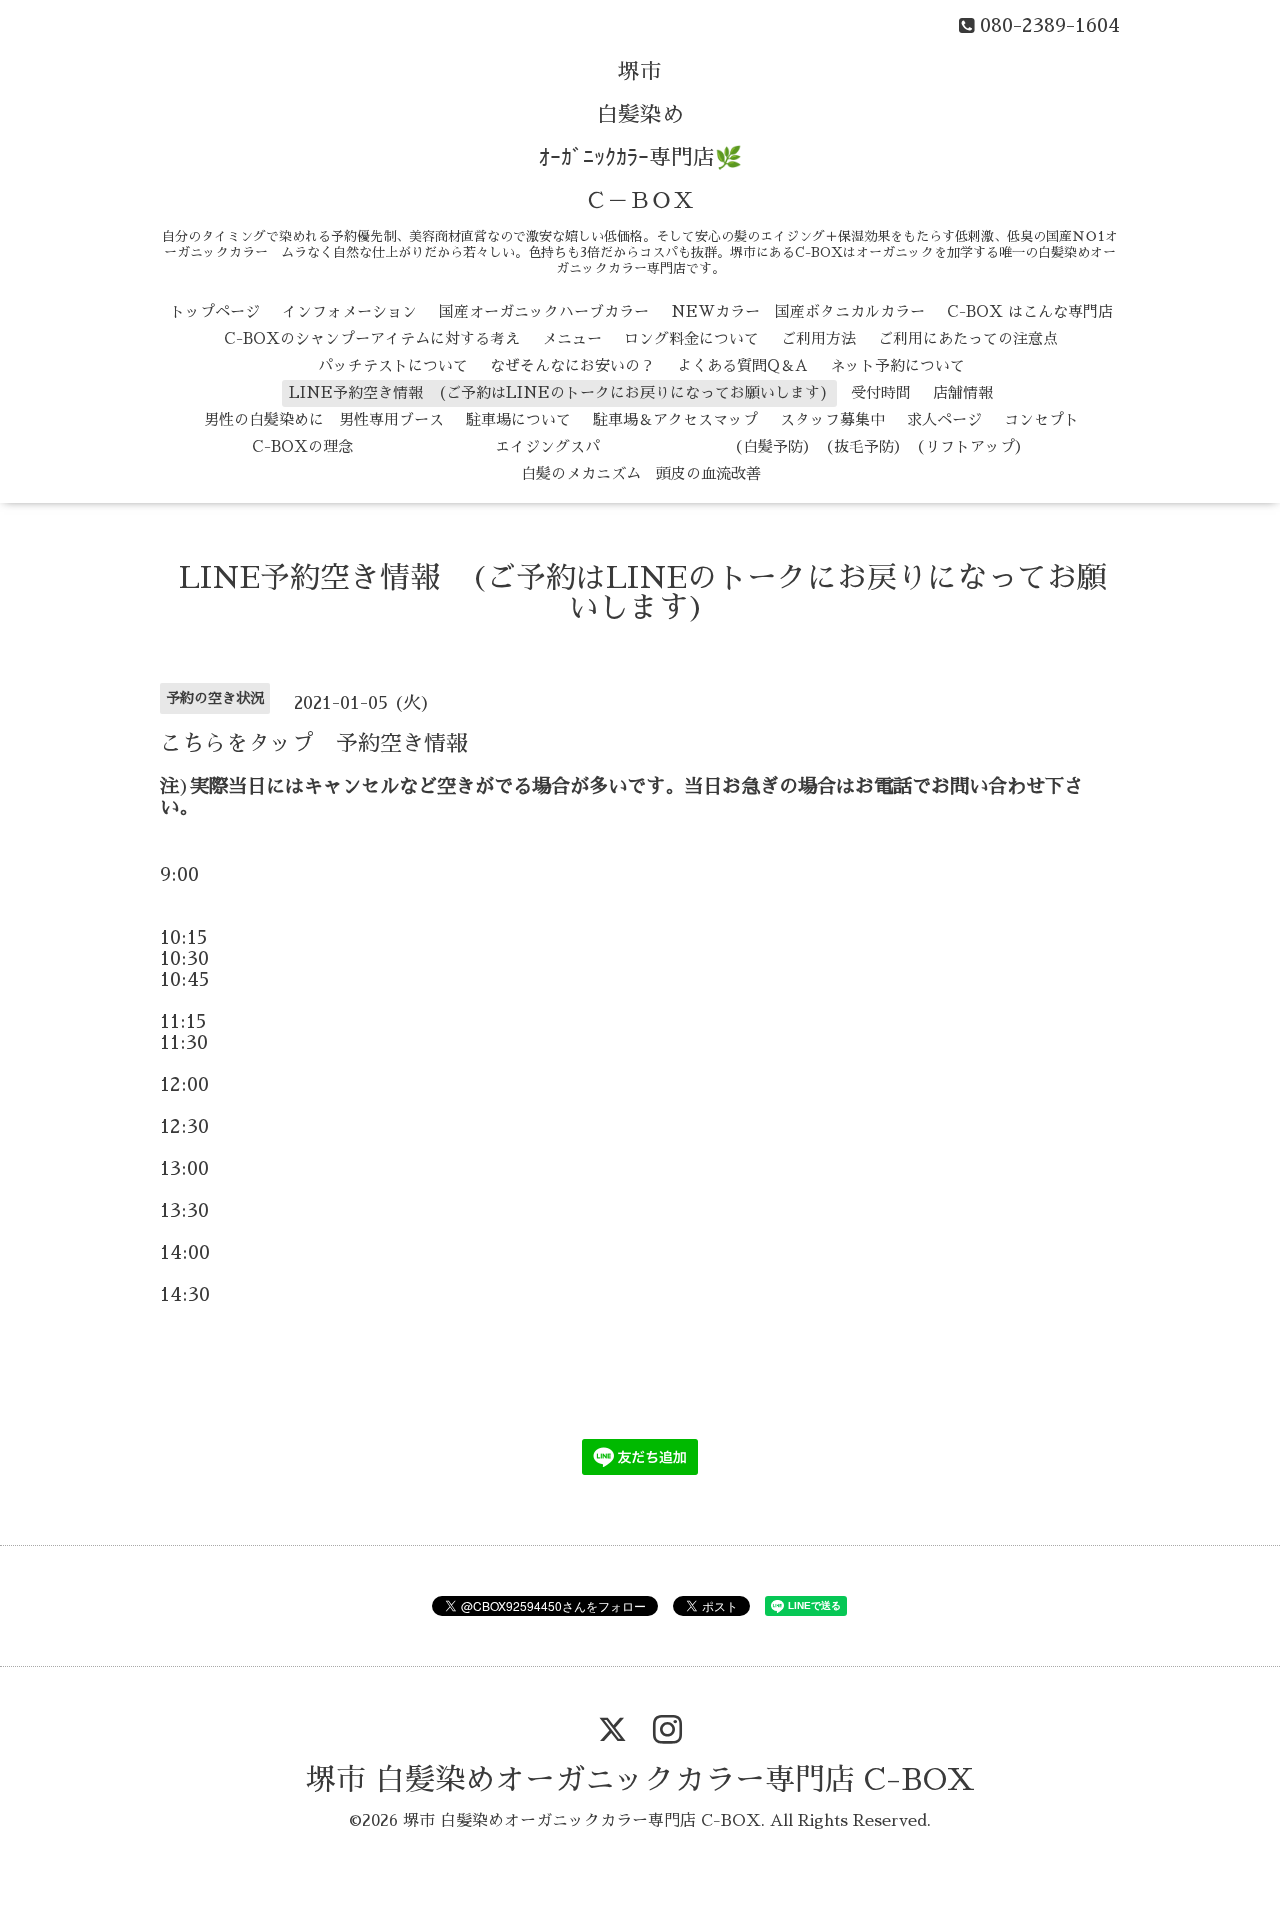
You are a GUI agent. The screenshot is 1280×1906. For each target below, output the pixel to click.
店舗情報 (963, 392)
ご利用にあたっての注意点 (968, 338)
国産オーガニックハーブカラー (544, 311)
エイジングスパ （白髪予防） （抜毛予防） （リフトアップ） (702, 446)
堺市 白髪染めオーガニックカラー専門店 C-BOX (640, 1780)
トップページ (215, 311)
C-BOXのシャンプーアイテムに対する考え (372, 338)
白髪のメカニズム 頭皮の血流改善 (641, 473)
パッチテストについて (393, 365)
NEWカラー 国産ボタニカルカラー (798, 311)
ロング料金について (691, 338)
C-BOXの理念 (302, 446)
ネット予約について (897, 365)
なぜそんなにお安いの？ (572, 365)
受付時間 (881, 392)
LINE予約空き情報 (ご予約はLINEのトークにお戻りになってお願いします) (559, 392)
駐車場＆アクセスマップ (675, 419)
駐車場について (518, 419)
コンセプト (1041, 419)
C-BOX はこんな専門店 (1030, 311)
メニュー (572, 338)
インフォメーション (349, 311)
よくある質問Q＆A (742, 365)
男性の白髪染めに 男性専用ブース (324, 419)
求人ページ (944, 419)
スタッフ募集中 (832, 419)
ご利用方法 (818, 338)
